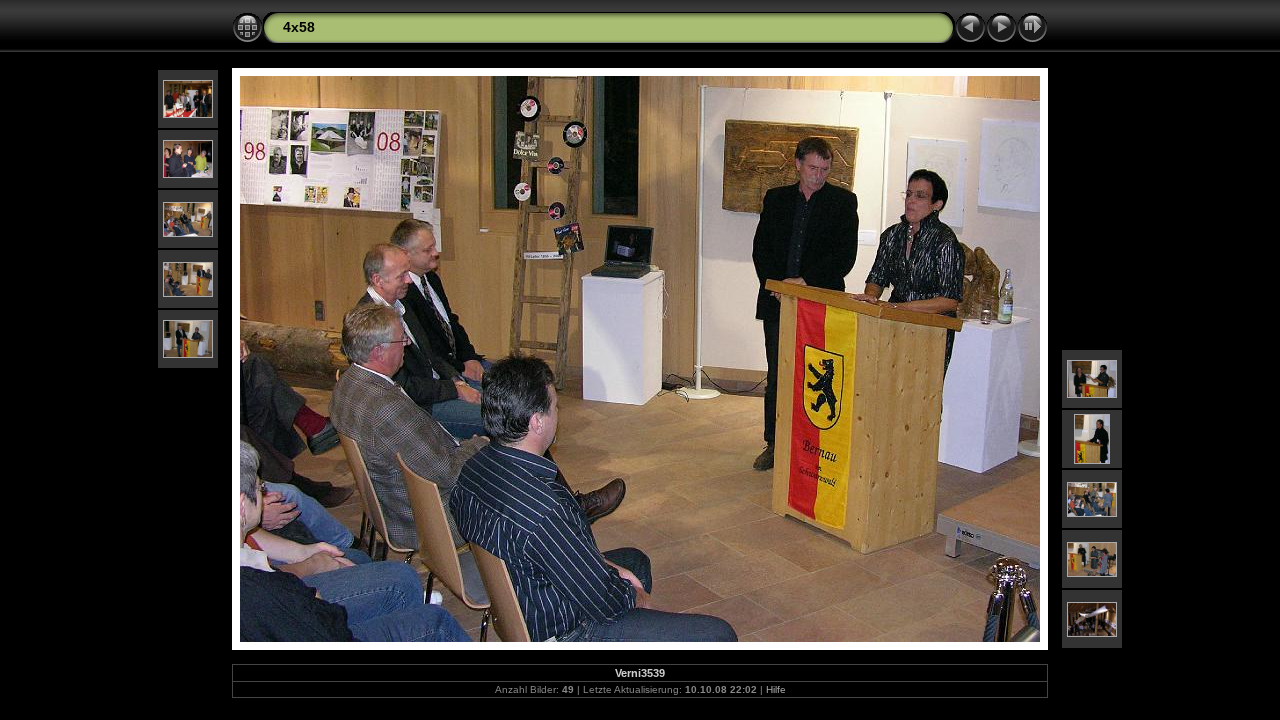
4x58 (299, 27)
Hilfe (776, 689)
